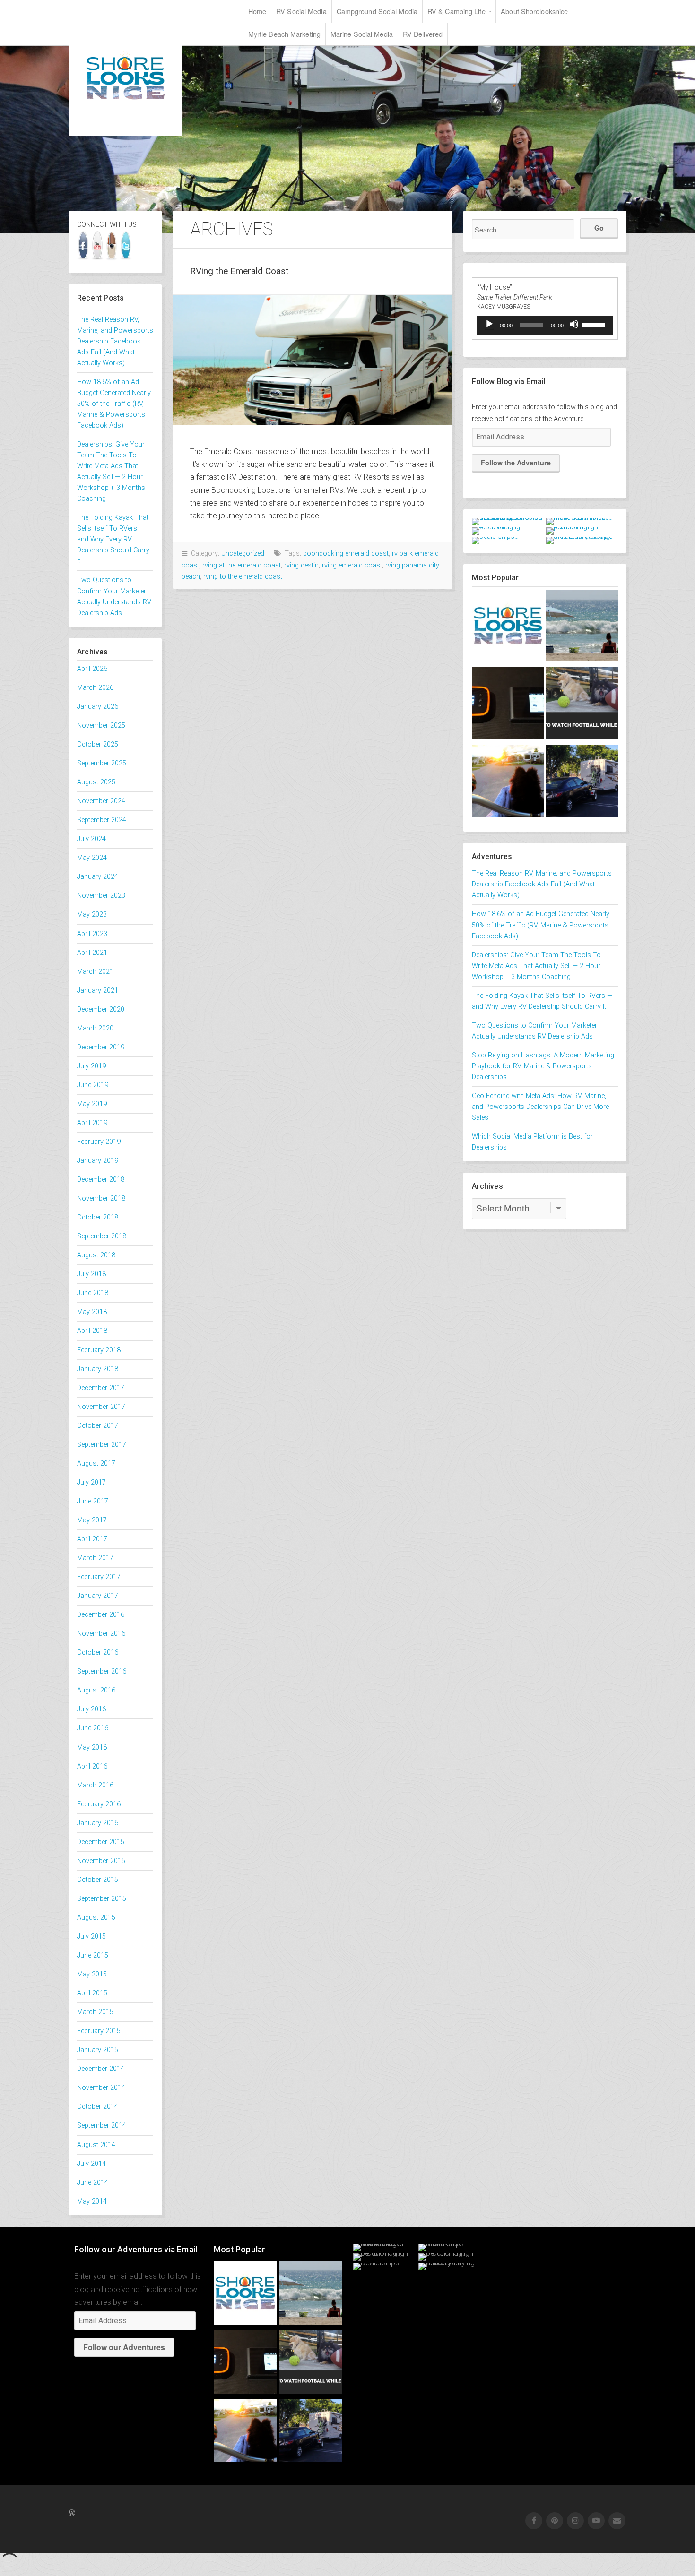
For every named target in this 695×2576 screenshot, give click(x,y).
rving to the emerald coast (243, 577)
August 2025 (96, 782)
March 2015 (95, 2012)
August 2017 (96, 1464)
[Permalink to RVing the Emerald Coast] (313, 360)
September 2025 (102, 763)
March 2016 (95, 1785)
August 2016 (96, 1690)
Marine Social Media (362, 34)
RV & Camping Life (456, 11)
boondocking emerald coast (346, 554)
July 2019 (91, 1066)
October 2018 (98, 1217)
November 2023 (101, 896)
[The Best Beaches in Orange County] (582, 628)
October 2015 (98, 1880)
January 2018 (98, 1369)
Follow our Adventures (124, 2347)
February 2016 (99, 1804)
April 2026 (92, 669)
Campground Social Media (377, 11)
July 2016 (91, 1709)
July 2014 (91, 2164)
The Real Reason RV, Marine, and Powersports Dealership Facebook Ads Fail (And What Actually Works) (115, 341)
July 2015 (91, 1936)
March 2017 (95, 1558)
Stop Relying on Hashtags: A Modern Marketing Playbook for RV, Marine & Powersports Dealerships (543, 1066)
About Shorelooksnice (534, 11)
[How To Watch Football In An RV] (582, 705)
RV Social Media (301, 11)
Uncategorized (243, 554)
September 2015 (102, 1899)
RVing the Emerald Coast (239, 271)
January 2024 (98, 877)
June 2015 (93, 1955)
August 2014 (96, 2145)
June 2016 (93, 1728)
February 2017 (99, 1577)
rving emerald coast (352, 565)
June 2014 (93, 2183)
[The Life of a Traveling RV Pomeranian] (508, 783)
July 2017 (91, 1482)
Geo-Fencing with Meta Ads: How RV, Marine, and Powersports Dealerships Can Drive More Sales (540, 1107)
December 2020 (101, 1009)
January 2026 (98, 707)
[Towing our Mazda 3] (582, 783)
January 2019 (98, 1161)
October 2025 (98, 744)
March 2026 (95, 688)
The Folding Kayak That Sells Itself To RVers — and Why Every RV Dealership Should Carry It (113, 539)
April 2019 (92, 1123)
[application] (545, 325)
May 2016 (92, 1747)
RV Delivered (423, 34)
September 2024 (102, 820)
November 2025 (101, 726)
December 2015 (101, 1842)
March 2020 (95, 1028)
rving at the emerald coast (242, 565)
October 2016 (98, 1653)
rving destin (301, 565)
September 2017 (102, 1445)
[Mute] (574, 324)
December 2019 (101, 1047)
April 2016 (92, 1766)
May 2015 (92, 1974)
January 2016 (98, 1823)
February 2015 (99, 2031)
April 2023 (92, 934)
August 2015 (96, 1918)
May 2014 (92, 2202)
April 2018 (92, 1331)
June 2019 (93, 1085)
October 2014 (98, 2107)
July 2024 (91, 839)
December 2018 (101, 1180)
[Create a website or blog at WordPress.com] (72, 2513)
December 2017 (101, 1388)
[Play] (489, 324)
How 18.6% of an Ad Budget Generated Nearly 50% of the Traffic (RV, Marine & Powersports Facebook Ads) (114, 404)
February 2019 (99, 1142)
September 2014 (102, 2125)
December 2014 (101, 2069)
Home (257, 11)
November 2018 (101, 1198)
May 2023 (92, 914)
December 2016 (101, 1615)
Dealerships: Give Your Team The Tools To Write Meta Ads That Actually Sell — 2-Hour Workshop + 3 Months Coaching (536, 966)
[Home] (508, 628)
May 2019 (92, 1104)
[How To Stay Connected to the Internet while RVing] (508, 705)
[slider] (595, 324)
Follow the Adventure (516, 463)
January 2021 (98, 991)
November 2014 (101, 2088)
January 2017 (98, 1596)
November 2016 (101, 1634)
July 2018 (91, 1274)
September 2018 (102, 1236)
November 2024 (101, 801)
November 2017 (101, 1407)
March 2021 (95, 972)
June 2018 (93, 1293)
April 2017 (92, 1539)
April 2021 (92, 953)
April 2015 (92, 1993)
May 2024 (92, 858)
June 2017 (93, 1501)
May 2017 (92, 1520)
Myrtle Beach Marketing (284, 34)
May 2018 (92, 1312)
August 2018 (96, 1255)
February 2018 (99, 1350)
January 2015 (98, 2050)
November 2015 (101, 1861)
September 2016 (102, 1671)
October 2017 (98, 1426)
